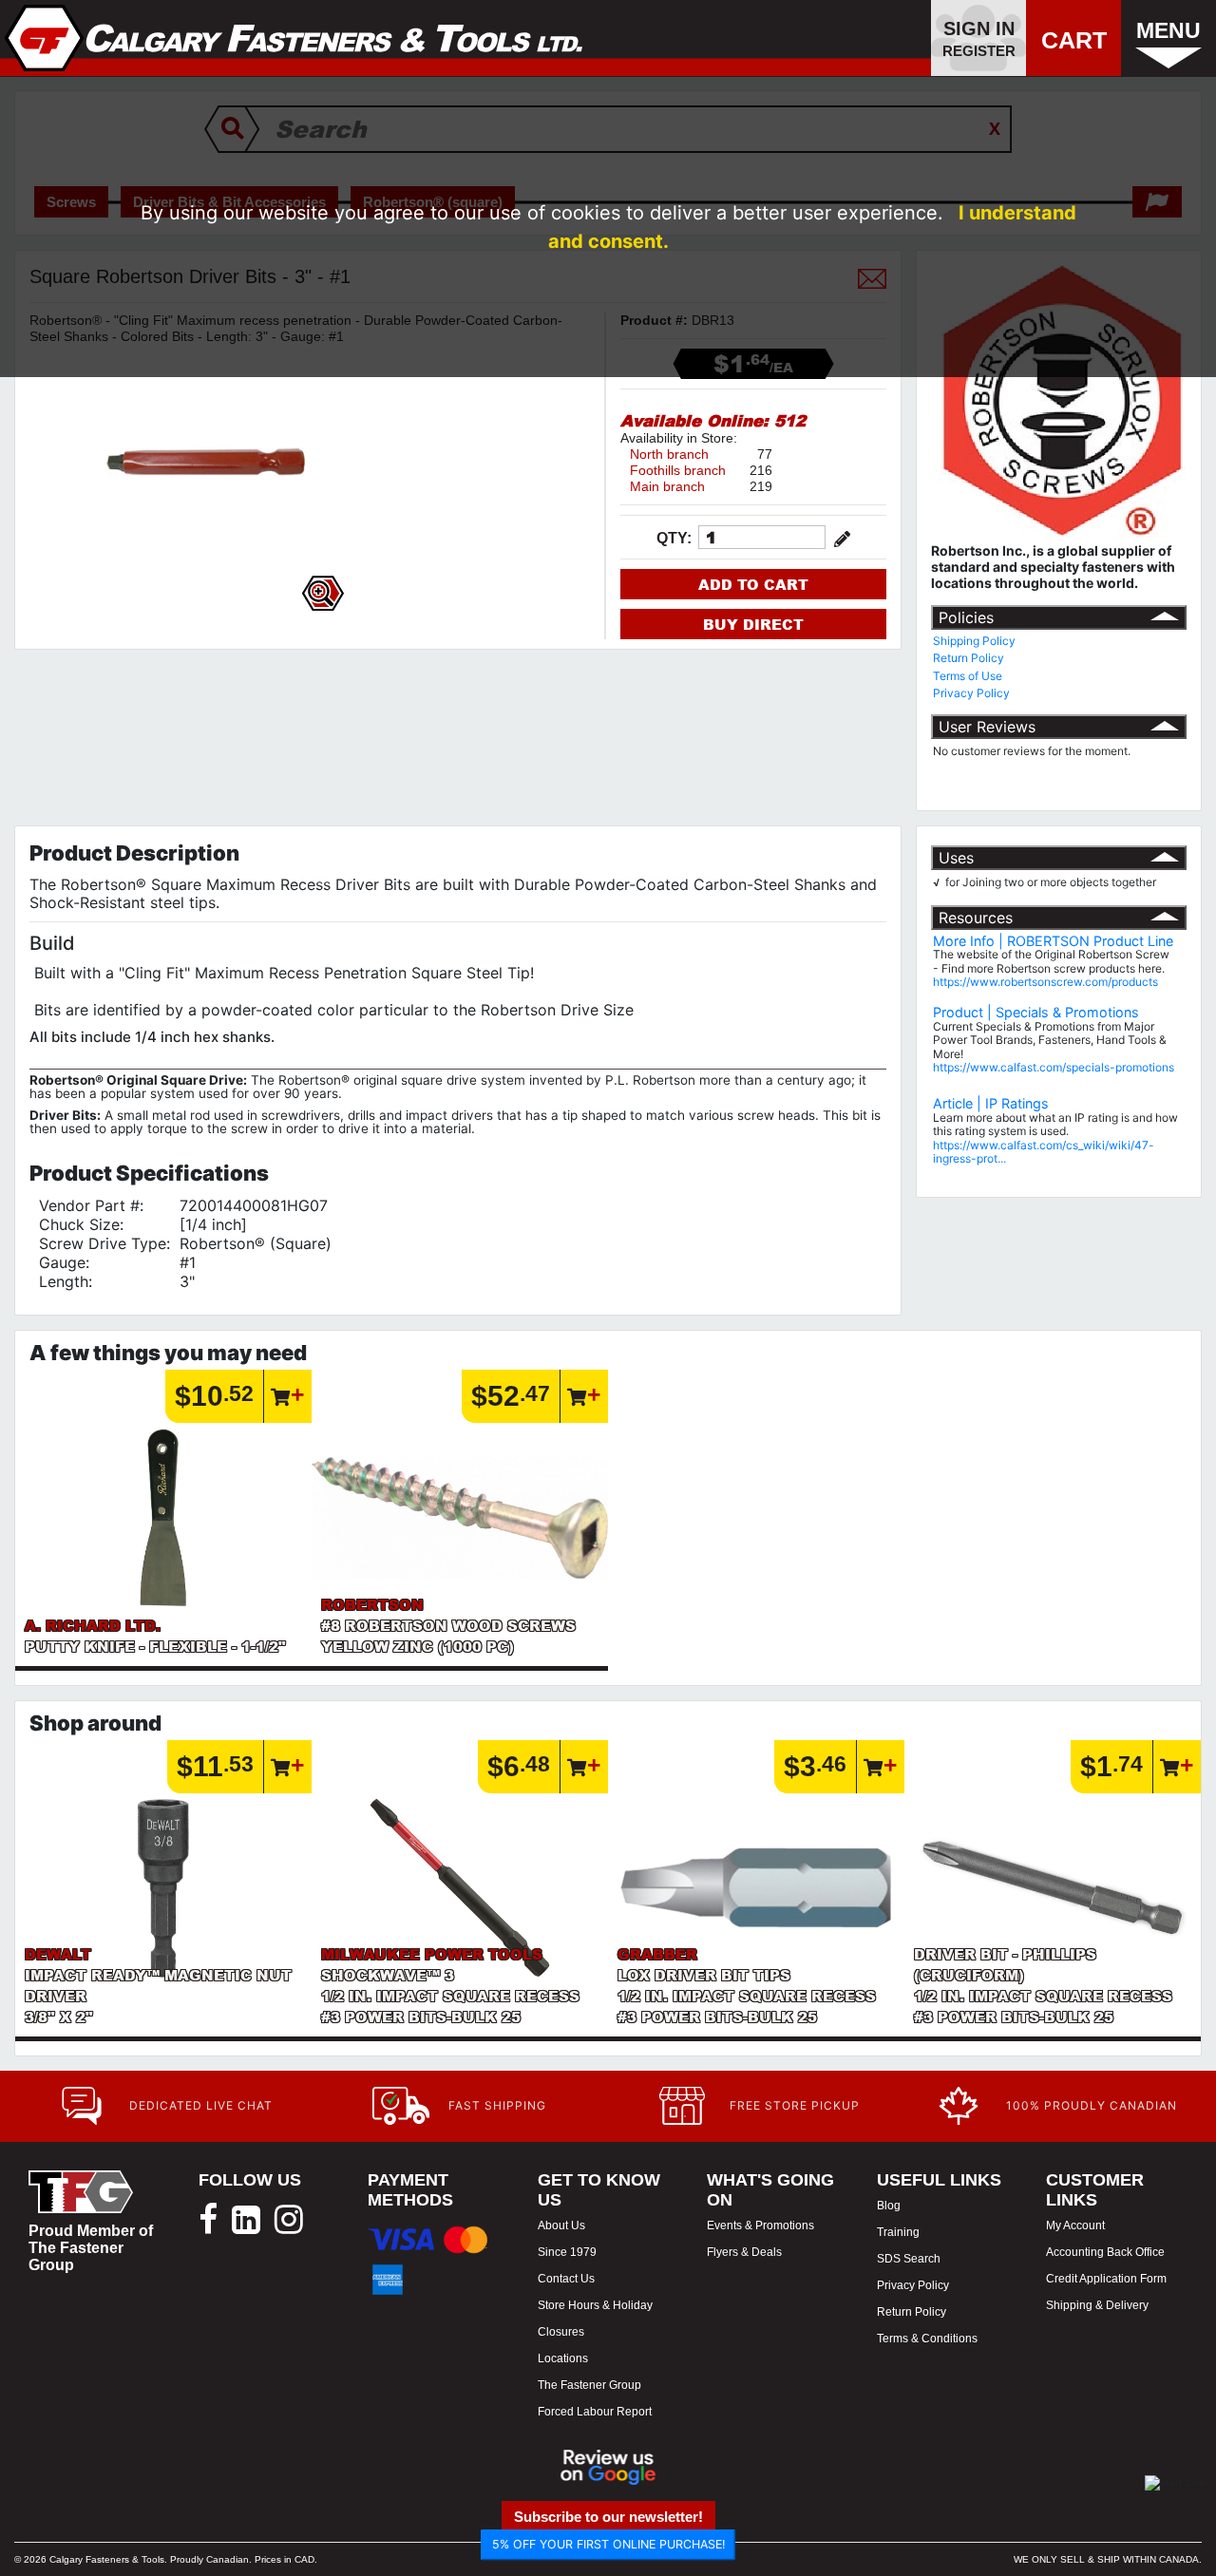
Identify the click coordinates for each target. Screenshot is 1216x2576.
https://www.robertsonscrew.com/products (1045, 982)
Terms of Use (968, 676)
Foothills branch (678, 470)
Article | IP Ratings (991, 1103)
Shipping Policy (974, 641)
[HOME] (294, 38)
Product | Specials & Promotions (1036, 1012)
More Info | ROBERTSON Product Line (1053, 941)
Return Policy (969, 658)
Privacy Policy (971, 693)
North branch (669, 454)
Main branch (667, 486)
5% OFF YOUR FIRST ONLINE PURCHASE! (608, 2544)
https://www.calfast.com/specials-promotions (1054, 1067)
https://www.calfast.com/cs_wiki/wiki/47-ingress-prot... (1044, 1152)
